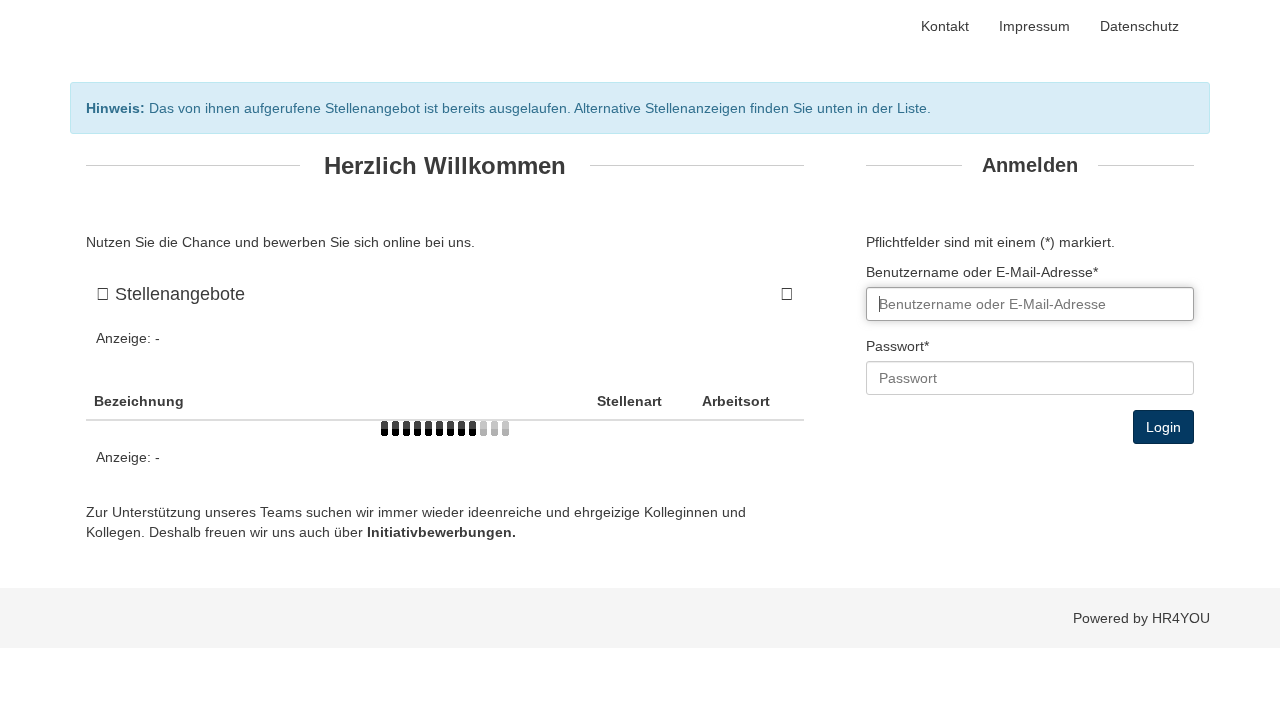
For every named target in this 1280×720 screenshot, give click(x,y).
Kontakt (945, 26)
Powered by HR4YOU (1141, 618)
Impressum (1034, 26)
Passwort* (897, 346)
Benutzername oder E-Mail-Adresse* (982, 272)
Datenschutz (1139, 26)
